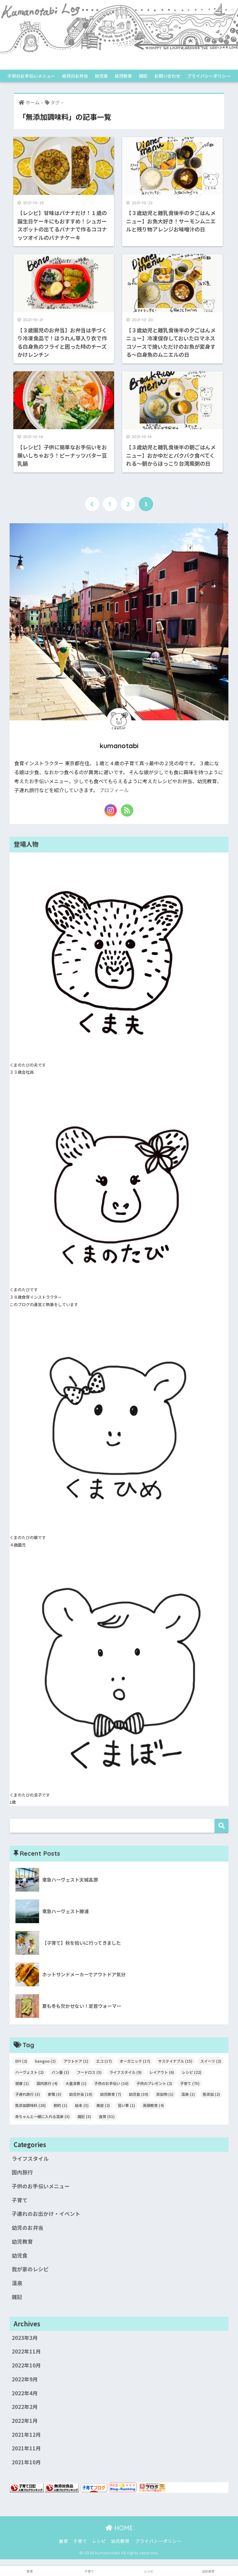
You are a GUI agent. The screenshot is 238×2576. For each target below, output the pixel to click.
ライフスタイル (126, 2072)
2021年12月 (26, 2435)
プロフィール (114, 790)
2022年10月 (26, 2365)
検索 (221, 1826)
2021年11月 (26, 2448)
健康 (22, 2083)
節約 (60, 2105)
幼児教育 (123, 76)
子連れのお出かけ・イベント (46, 2214)
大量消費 (76, 2083)
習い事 (126, 2105)
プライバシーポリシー (209, 76)
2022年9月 (25, 2379)
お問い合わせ (167, 76)
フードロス (89, 2072)
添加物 (165, 2094)
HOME (123, 2528)
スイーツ (211, 2061)
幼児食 (101, 76)
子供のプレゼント (154, 2083)
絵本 (82, 2105)
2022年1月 (25, 2421)
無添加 (211, 2094)
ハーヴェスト (29, 2072)
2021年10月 (26, 2462)
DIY (21, 2061)
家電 (55, 2094)
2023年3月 (25, 2338)
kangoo (45, 2061)
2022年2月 (25, 2407)
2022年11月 (26, 2351)
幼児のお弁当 (75, 76)
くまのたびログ (119, 64)
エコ (104, 2061)
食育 (107, 2116)
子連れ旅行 (28, 2094)
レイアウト (162, 2072)
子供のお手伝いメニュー (31, 76)
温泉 (188, 2094)
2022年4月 (25, 2393)
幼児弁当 (81, 2094)
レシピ (192, 2072)
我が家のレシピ (30, 2269)
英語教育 (153, 2105)
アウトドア (76, 2061)
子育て (190, 2083)
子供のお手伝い (111, 2083)
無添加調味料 (31, 2105)
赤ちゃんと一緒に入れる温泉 (42, 2116)
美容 (103, 2105)
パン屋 (60, 2072)
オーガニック (135, 2061)
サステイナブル (175, 2061)
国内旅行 (47, 2083)
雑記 (143, 76)
